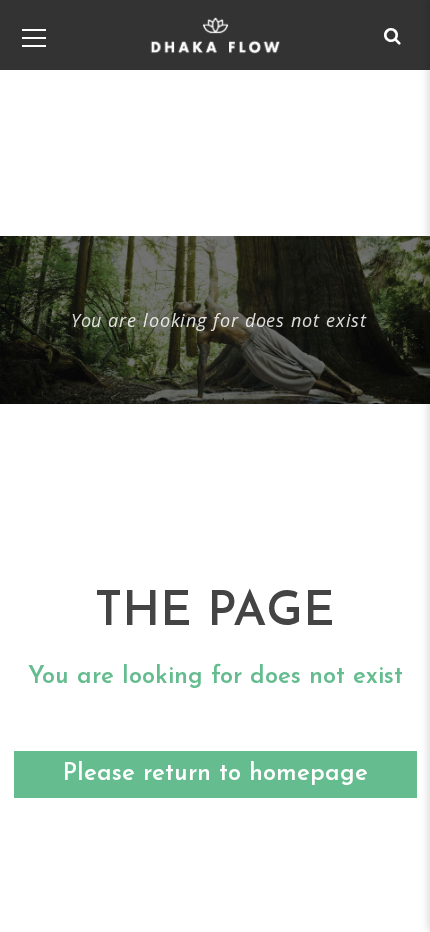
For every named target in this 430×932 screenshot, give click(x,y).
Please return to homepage (215, 774)
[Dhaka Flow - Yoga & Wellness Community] (214, 34)
